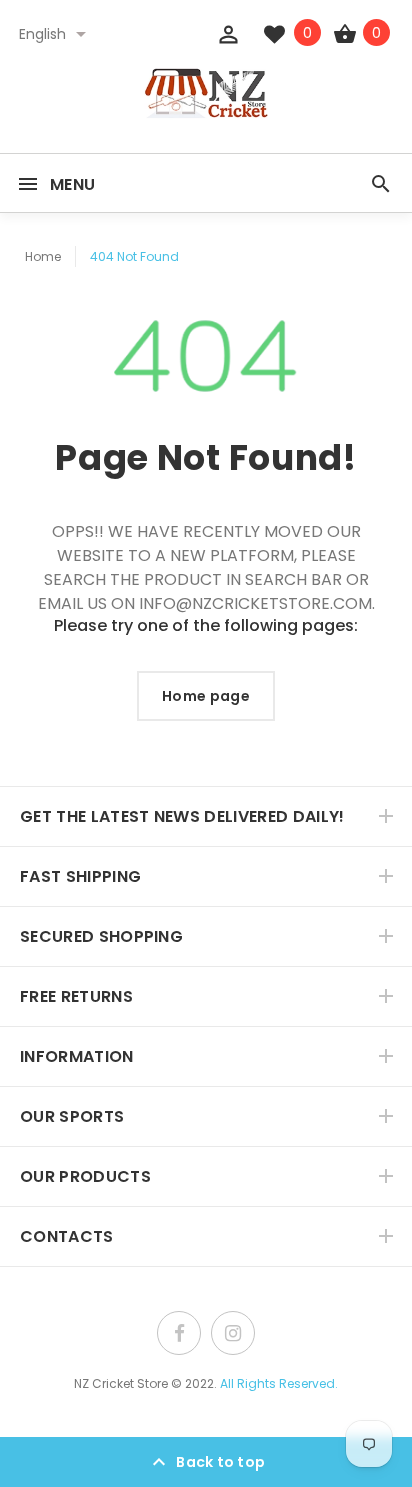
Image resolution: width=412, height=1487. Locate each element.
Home (43, 256)
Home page (206, 696)
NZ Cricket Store (121, 1383)
